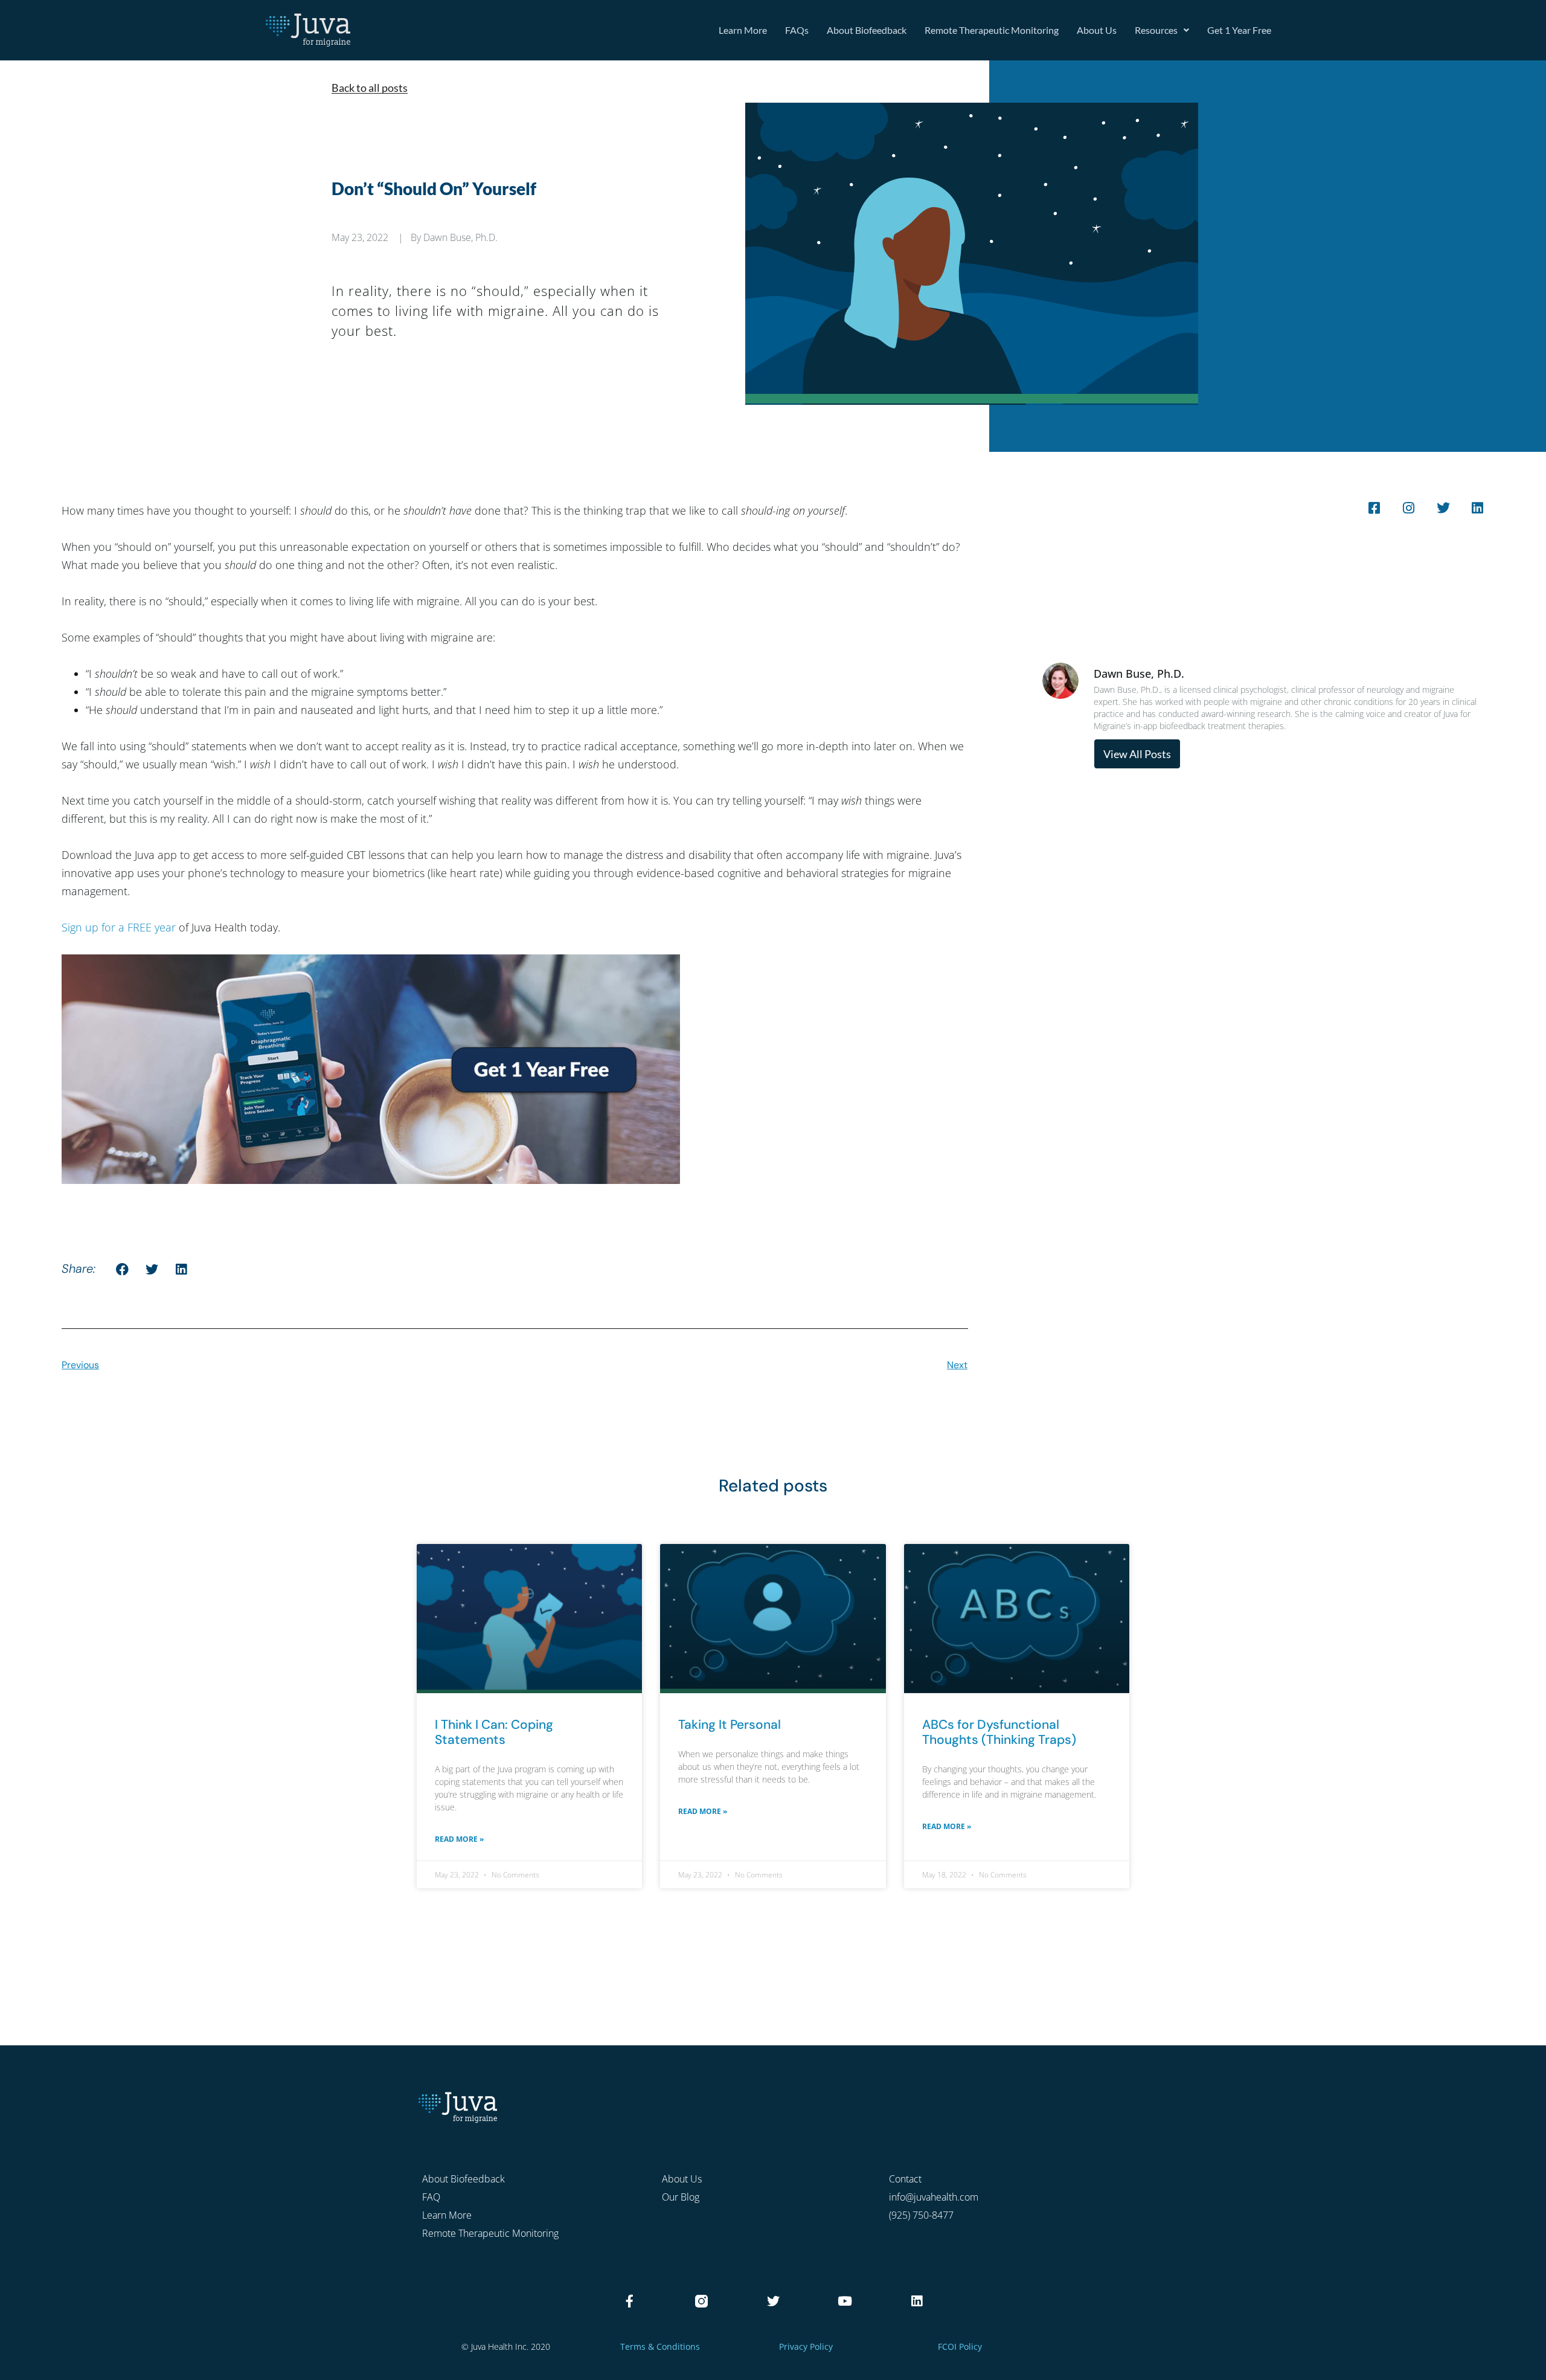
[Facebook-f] (630, 2301)
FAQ (431, 2197)
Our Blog (681, 2197)
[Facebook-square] (1374, 508)
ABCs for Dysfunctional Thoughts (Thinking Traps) (999, 1732)
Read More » (459, 1839)
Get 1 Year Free (1239, 30)
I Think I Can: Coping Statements (494, 1732)
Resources (1156, 30)
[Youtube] (845, 2301)
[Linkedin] (1478, 508)
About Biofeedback (867, 30)
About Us (1097, 30)
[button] (122, 1269)
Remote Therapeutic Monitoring (992, 30)
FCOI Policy (960, 2346)
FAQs (797, 30)
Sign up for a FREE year (119, 927)
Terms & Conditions (660, 2346)
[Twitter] (1443, 508)
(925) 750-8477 (921, 2215)
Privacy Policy (806, 2346)
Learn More (743, 30)
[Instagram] (1409, 508)
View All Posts (1137, 754)
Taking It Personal (730, 1725)
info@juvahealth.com (934, 2197)
